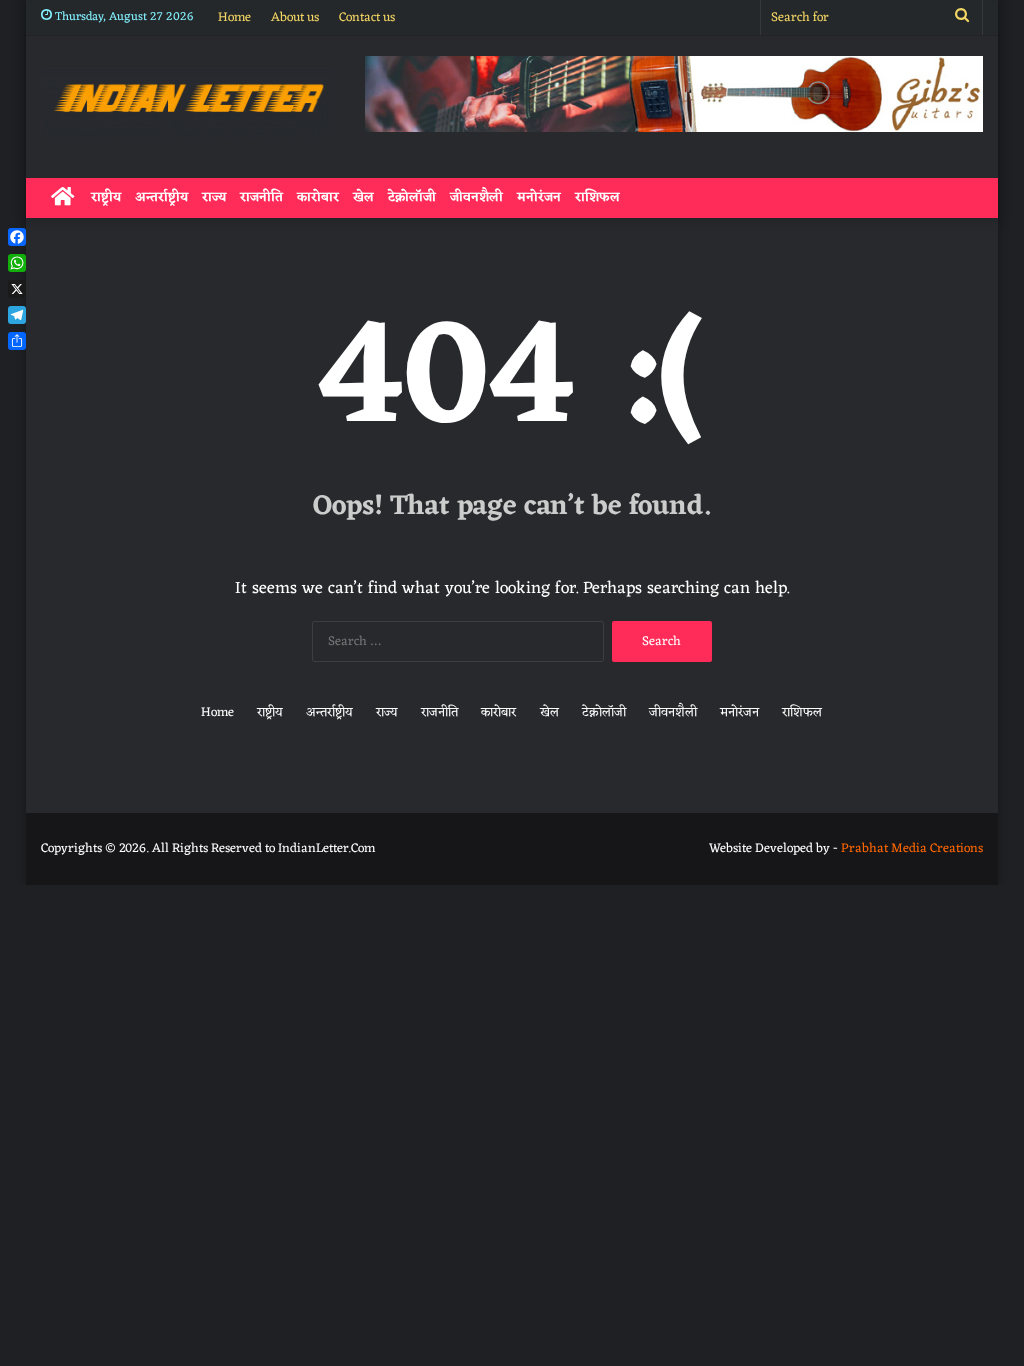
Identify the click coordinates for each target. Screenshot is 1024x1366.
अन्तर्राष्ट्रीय (161, 197)
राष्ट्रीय (106, 197)
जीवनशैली (476, 197)
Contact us (367, 17)
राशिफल (597, 197)
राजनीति (261, 197)
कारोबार (318, 197)
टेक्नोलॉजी (412, 197)
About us (295, 17)
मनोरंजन (539, 197)
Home (234, 17)
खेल (363, 197)
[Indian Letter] (188, 102)
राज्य (214, 197)
